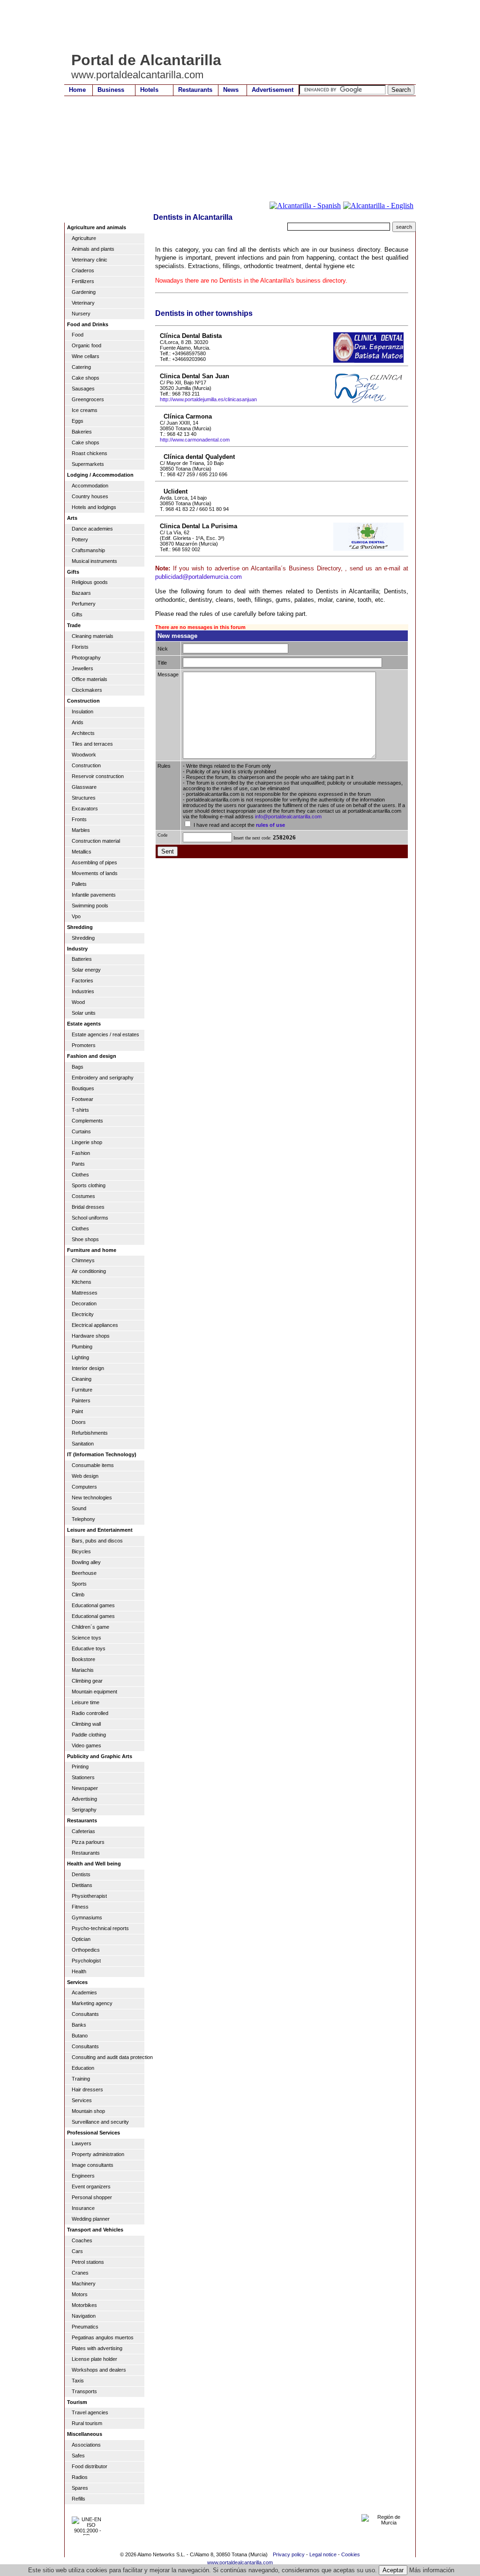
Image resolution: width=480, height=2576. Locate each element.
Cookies (351, 2554)
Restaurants (195, 90)
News (231, 90)
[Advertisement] (235, 26)
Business (111, 90)
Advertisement (273, 90)
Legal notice (323, 2554)
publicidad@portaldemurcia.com (199, 577)
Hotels (149, 90)
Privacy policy (289, 2554)
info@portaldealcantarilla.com (288, 816)
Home (77, 90)
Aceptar (393, 2570)
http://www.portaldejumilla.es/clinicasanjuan (208, 399)
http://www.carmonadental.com (195, 440)
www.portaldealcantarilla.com (240, 2562)
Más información (432, 2570)
